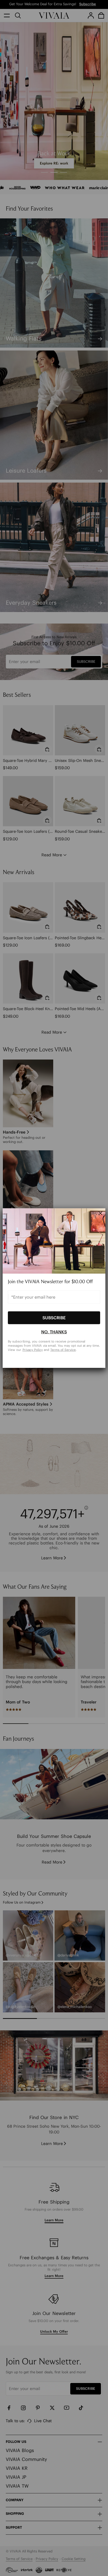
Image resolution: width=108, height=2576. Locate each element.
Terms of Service (63, 1349)
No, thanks (54, 1332)
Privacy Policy (33, 1349)
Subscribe (54, 1318)
